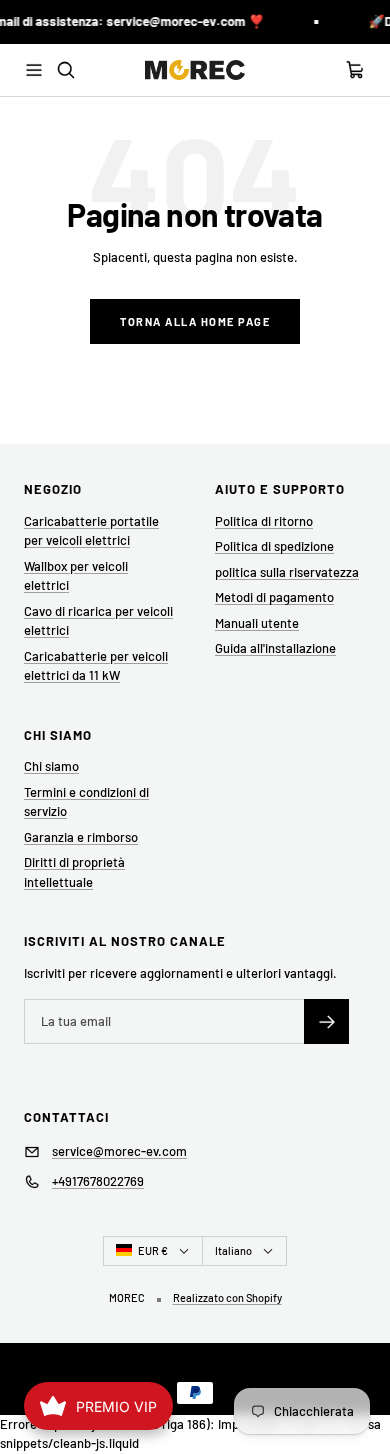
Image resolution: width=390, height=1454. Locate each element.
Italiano (233, 1250)
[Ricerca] (66, 70)
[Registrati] (326, 1021)
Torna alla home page (195, 321)
